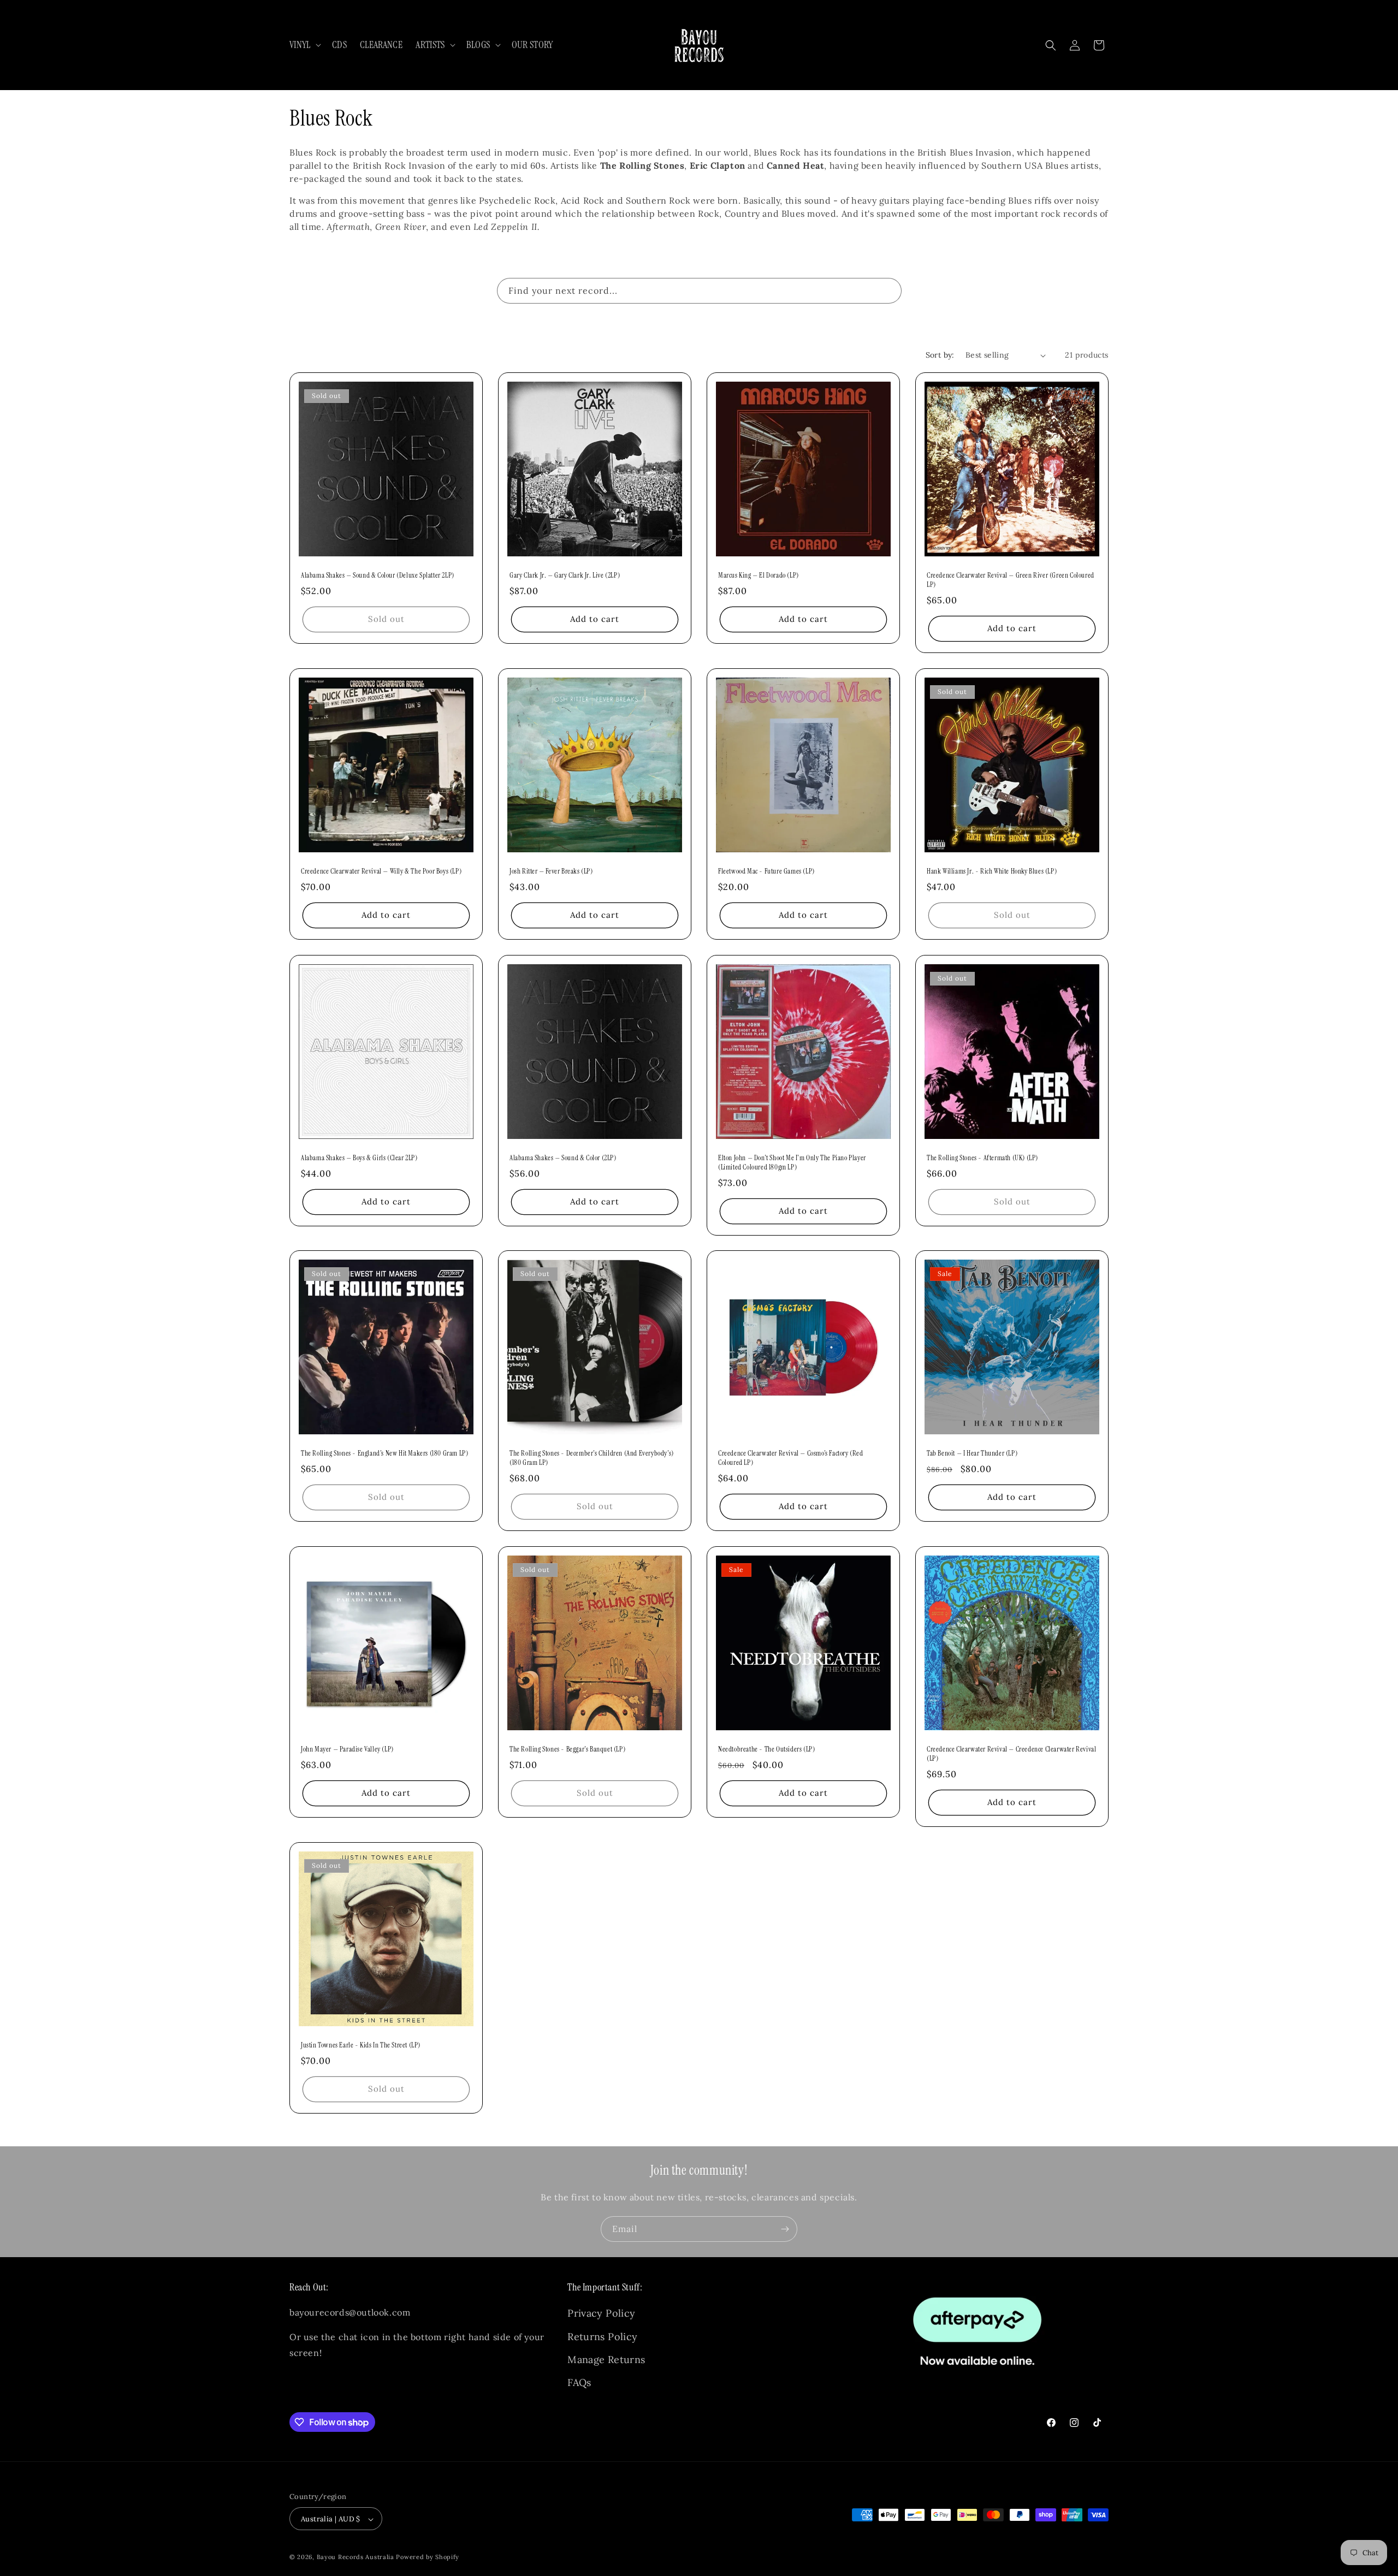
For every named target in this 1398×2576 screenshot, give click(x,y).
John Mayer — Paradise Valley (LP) (347, 1749)
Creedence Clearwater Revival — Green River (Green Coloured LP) (1011, 580)
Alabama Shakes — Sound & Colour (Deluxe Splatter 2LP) (378, 575)
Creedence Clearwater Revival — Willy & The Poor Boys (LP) (381, 871)
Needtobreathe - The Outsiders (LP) (766, 1749)
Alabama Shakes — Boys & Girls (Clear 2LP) (359, 1158)
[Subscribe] (785, 2229)
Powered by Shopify (428, 2557)
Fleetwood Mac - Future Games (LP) (766, 871)
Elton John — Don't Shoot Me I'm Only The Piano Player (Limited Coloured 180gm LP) (792, 1163)
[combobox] (699, 291)
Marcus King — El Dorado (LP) (759, 575)
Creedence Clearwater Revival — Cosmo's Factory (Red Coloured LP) (791, 1458)
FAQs (579, 2383)
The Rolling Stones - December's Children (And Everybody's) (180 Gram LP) (592, 1458)
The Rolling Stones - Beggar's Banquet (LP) (567, 1749)
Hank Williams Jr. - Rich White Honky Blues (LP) (992, 871)
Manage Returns (606, 2360)
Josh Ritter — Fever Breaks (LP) (551, 871)
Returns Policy (602, 2337)
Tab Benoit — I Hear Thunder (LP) (972, 1453)
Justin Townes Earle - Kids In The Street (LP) (361, 2045)
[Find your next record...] (889, 290)
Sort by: (940, 355)
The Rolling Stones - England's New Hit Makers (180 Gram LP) (384, 1453)
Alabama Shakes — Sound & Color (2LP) (563, 1158)
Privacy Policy (601, 2314)
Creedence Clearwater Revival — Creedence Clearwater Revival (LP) (1011, 1754)
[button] (304, 45)
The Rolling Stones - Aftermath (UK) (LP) (982, 1158)
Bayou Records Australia (356, 2557)
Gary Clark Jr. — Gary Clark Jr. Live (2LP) (565, 575)
